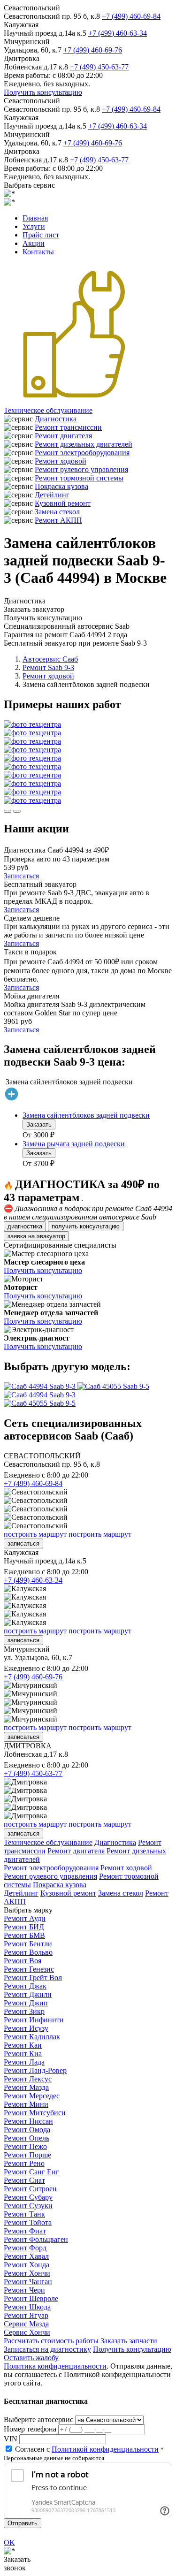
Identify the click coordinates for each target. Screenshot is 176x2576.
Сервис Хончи (27, 2332)
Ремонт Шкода (27, 2307)
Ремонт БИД (24, 1927)
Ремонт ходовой (61, 461)
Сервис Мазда (26, 2324)
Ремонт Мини (26, 2104)
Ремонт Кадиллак (32, 2037)
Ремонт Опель (27, 2138)
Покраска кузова (61, 486)
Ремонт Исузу (26, 2028)
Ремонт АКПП (58, 520)
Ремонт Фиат (25, 2231)
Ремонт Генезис (29, 1969)
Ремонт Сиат (24, 2180)
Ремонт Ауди (25, 1918)
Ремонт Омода (27, 2130)
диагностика (25, 1226)
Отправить (23, 2523)
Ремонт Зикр (24, 2011)
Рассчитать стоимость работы (51, 2341)
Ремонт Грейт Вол (33, 1978)
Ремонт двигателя (63, 436)
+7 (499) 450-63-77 (99, 67)
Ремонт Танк (24, 2214)
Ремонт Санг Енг (31, 2172)
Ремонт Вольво (28, 1952)
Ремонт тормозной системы (79, 478)
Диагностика (56, 419)
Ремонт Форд (25, 2248)
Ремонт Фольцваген (36, 2239)
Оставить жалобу (31, 2358)
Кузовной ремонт (63, 503)
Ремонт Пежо (25, 2146)
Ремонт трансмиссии (68, 427)
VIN (11, 2439)
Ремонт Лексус (28, 2079)
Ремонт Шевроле (31, 2298)
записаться (23, 1543)
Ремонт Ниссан (28, 2121)
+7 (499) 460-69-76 (93, 50)
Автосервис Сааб (50, 659)
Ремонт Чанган (28, 2282)
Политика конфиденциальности (55, 2366)
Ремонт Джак (25, 1986)
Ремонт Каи (23, 2045)
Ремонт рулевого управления (81, 469)
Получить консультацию (43, 92)
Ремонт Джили (28, 1994)
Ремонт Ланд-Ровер (35, 2070)
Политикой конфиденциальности (105, 2449)
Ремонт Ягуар (26, 2315)
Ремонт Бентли (28, 1944)
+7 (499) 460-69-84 (131, 16)
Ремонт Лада (24, 2062)
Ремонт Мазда (26, 2087)
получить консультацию (86, 1226)
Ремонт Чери (24, 2290)
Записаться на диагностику (47, 2349)
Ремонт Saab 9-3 (48, 667)
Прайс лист (41, 235)
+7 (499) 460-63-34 (118, 33)
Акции (34, 243)
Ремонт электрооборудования (82, 453)
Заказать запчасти (129, 2341)
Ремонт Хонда (27, 2265)
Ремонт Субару (28, 2197)
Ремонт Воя (23, 1961)
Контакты (38, 252)
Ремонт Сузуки (28, 2206)
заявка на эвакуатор (36, 1236)
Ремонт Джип (26, 2003)
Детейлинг (52, 495)
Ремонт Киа (23, 2054)
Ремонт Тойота (28, 2222)
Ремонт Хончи (27, 2273)
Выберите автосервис (38, 2420)
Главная (35, 218)
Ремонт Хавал (26, 2256)
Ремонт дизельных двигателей (84, 444)
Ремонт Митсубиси (35, 2113)
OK (9, 2542)
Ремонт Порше (27, 2155)
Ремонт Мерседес (32, 2096)
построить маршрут (35, 1534)
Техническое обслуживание (48, 410)
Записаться (21, 876)
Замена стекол (57, 512)
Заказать (39, 1124)
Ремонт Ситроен (30, 2189)
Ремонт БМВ (24, 1935)
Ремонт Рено (24, 2163)
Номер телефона (30, 2429)
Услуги (34, 226)
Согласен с (87, 2449)
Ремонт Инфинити (34, 2020)
